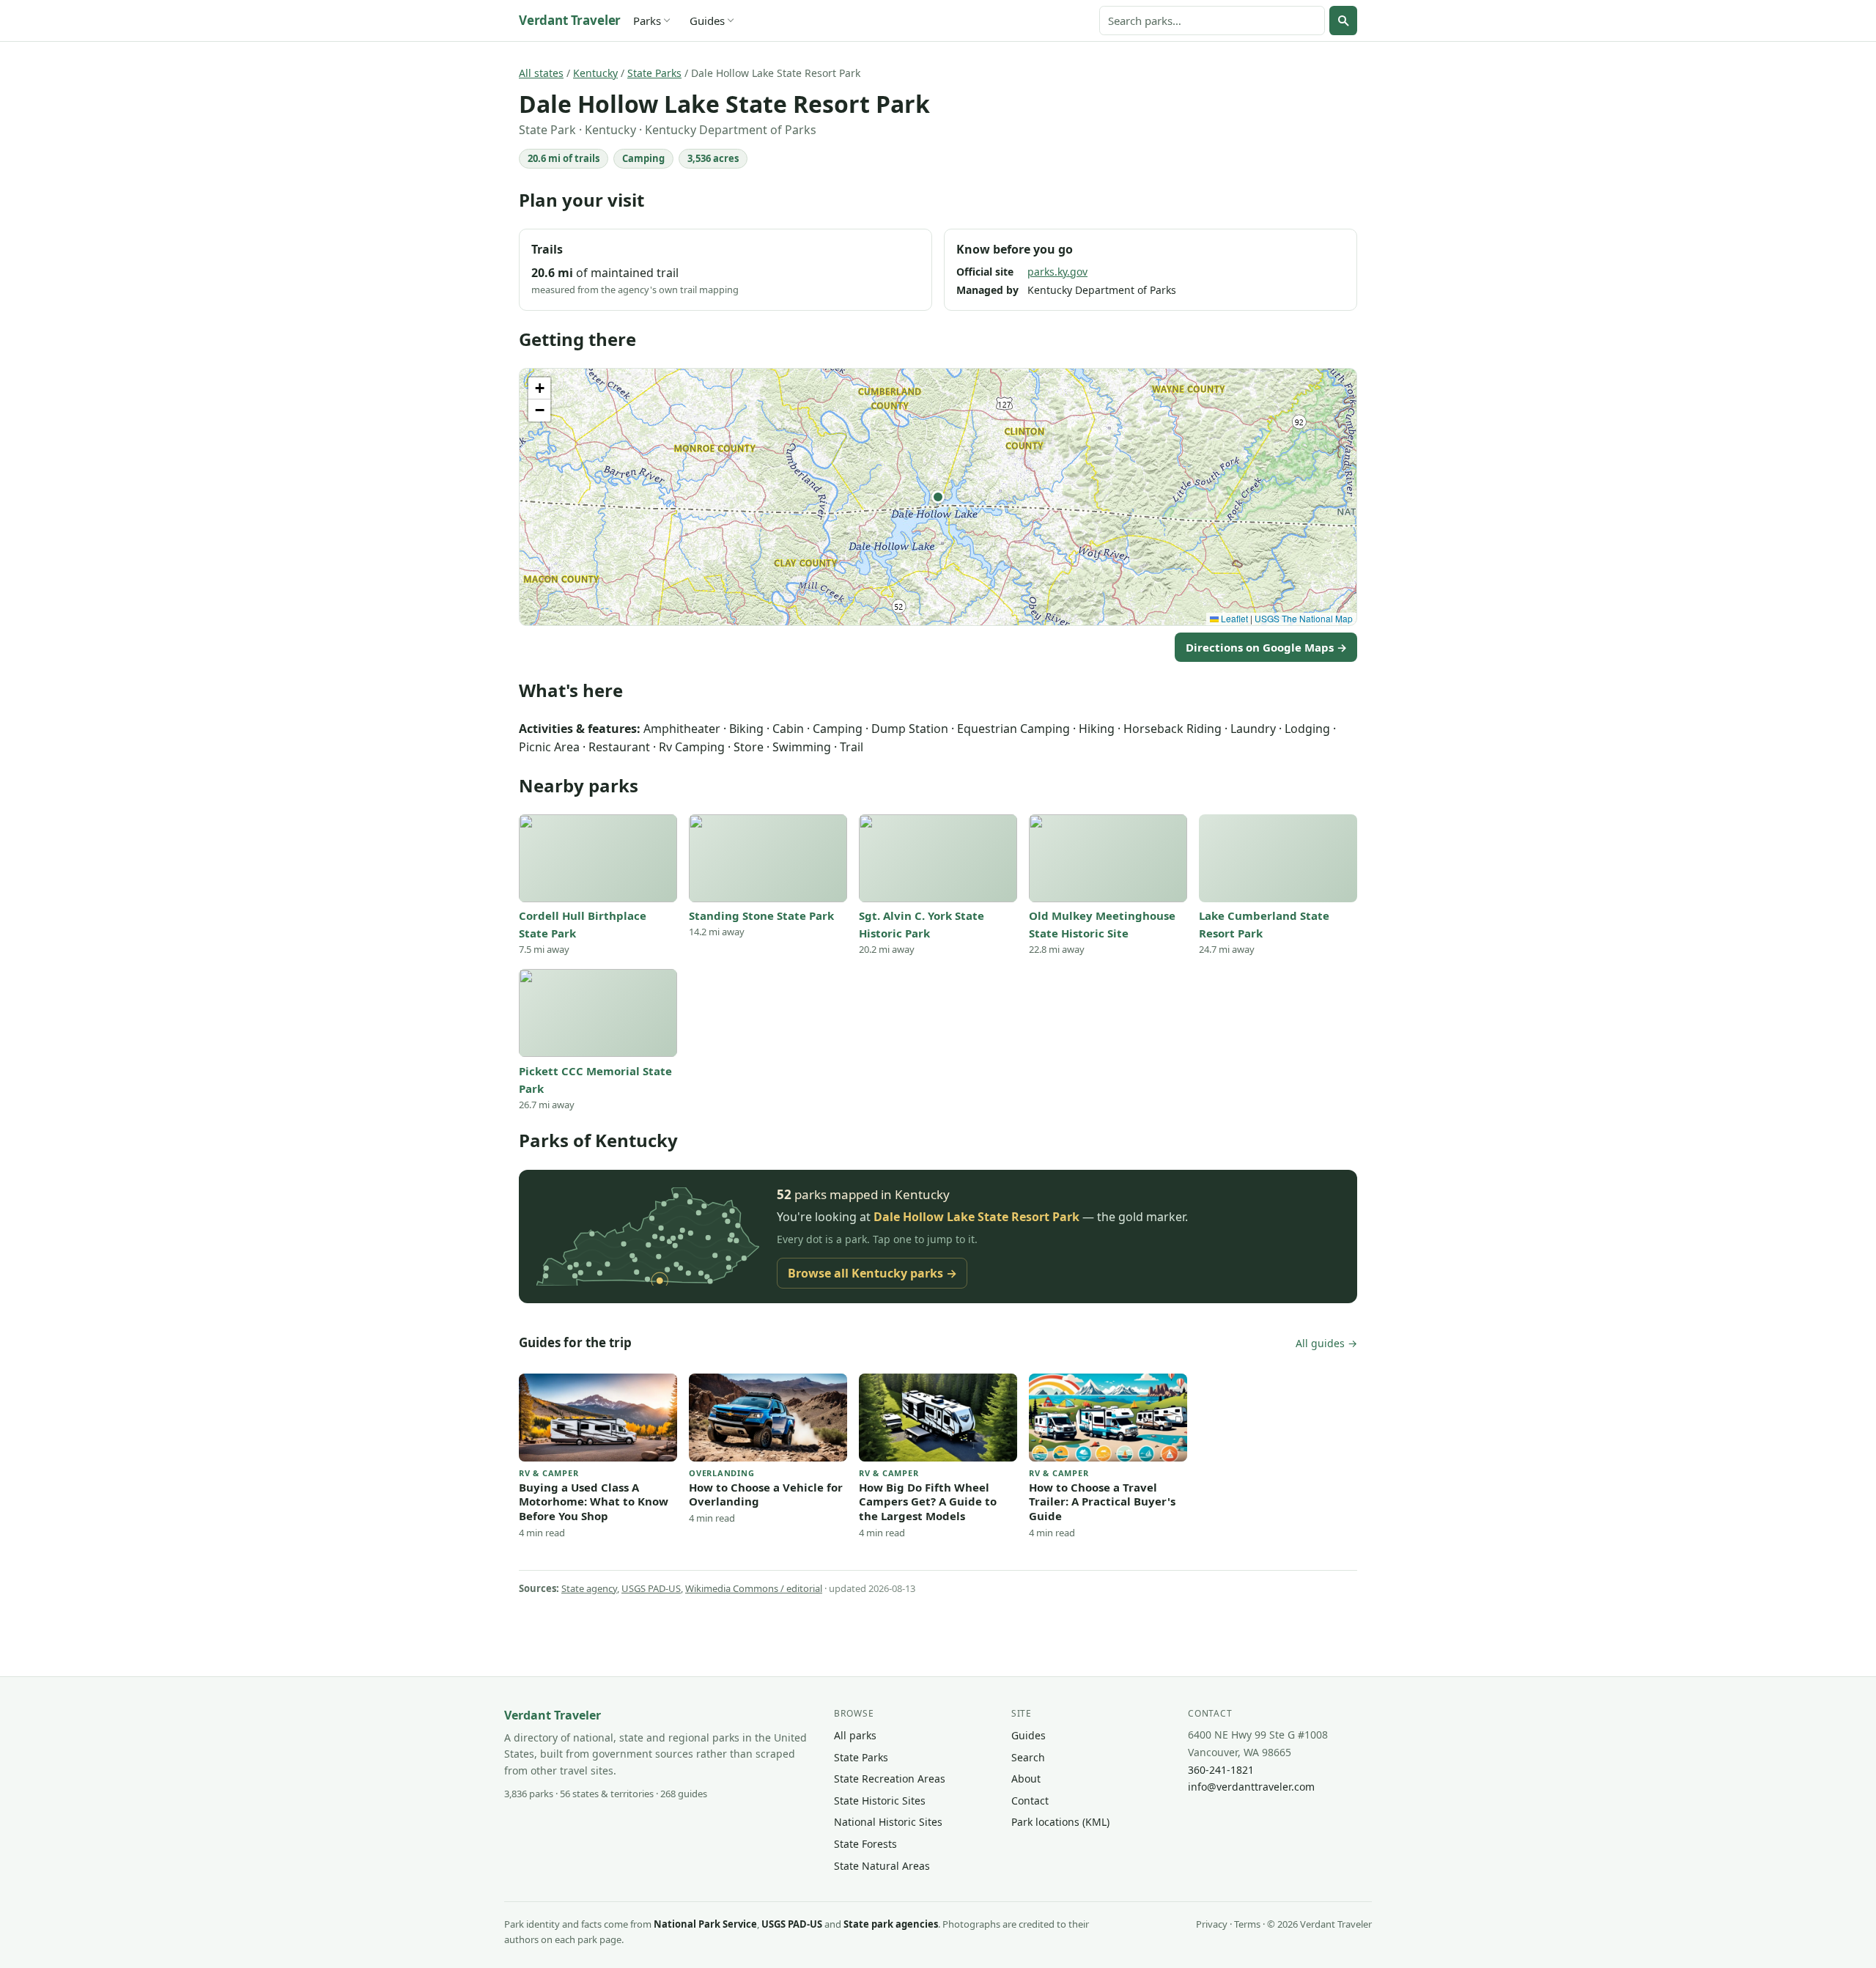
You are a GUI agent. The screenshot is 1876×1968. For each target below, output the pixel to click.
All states (541, 73)
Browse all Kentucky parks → (872, 1273)
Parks (647, 21)
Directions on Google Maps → (1266, 647)
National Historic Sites (888, 1822)
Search (1028, 1757)
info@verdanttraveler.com (1251, 1787)
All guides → (1326, 1343)
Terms (1247, 1924)
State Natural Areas (882, 1866)
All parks (855, 1735)
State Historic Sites (880, 1801)
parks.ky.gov (1057, 272)
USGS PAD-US (651, 1588)
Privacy (1212, 1924)
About (1026, 1779)
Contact (1030, 1801)
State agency (589, 1588)
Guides (707, 21)
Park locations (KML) (1060, 1822)
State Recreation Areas (890, 1779)
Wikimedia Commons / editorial (754, 1588)
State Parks (654, 73)
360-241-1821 (1221, 1770)
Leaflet (1233, 618)
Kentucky (595, 73)
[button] (938, 497)
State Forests (865, 1844)
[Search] (1343, 21)
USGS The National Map (1304, 618)
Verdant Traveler (570, 20)
